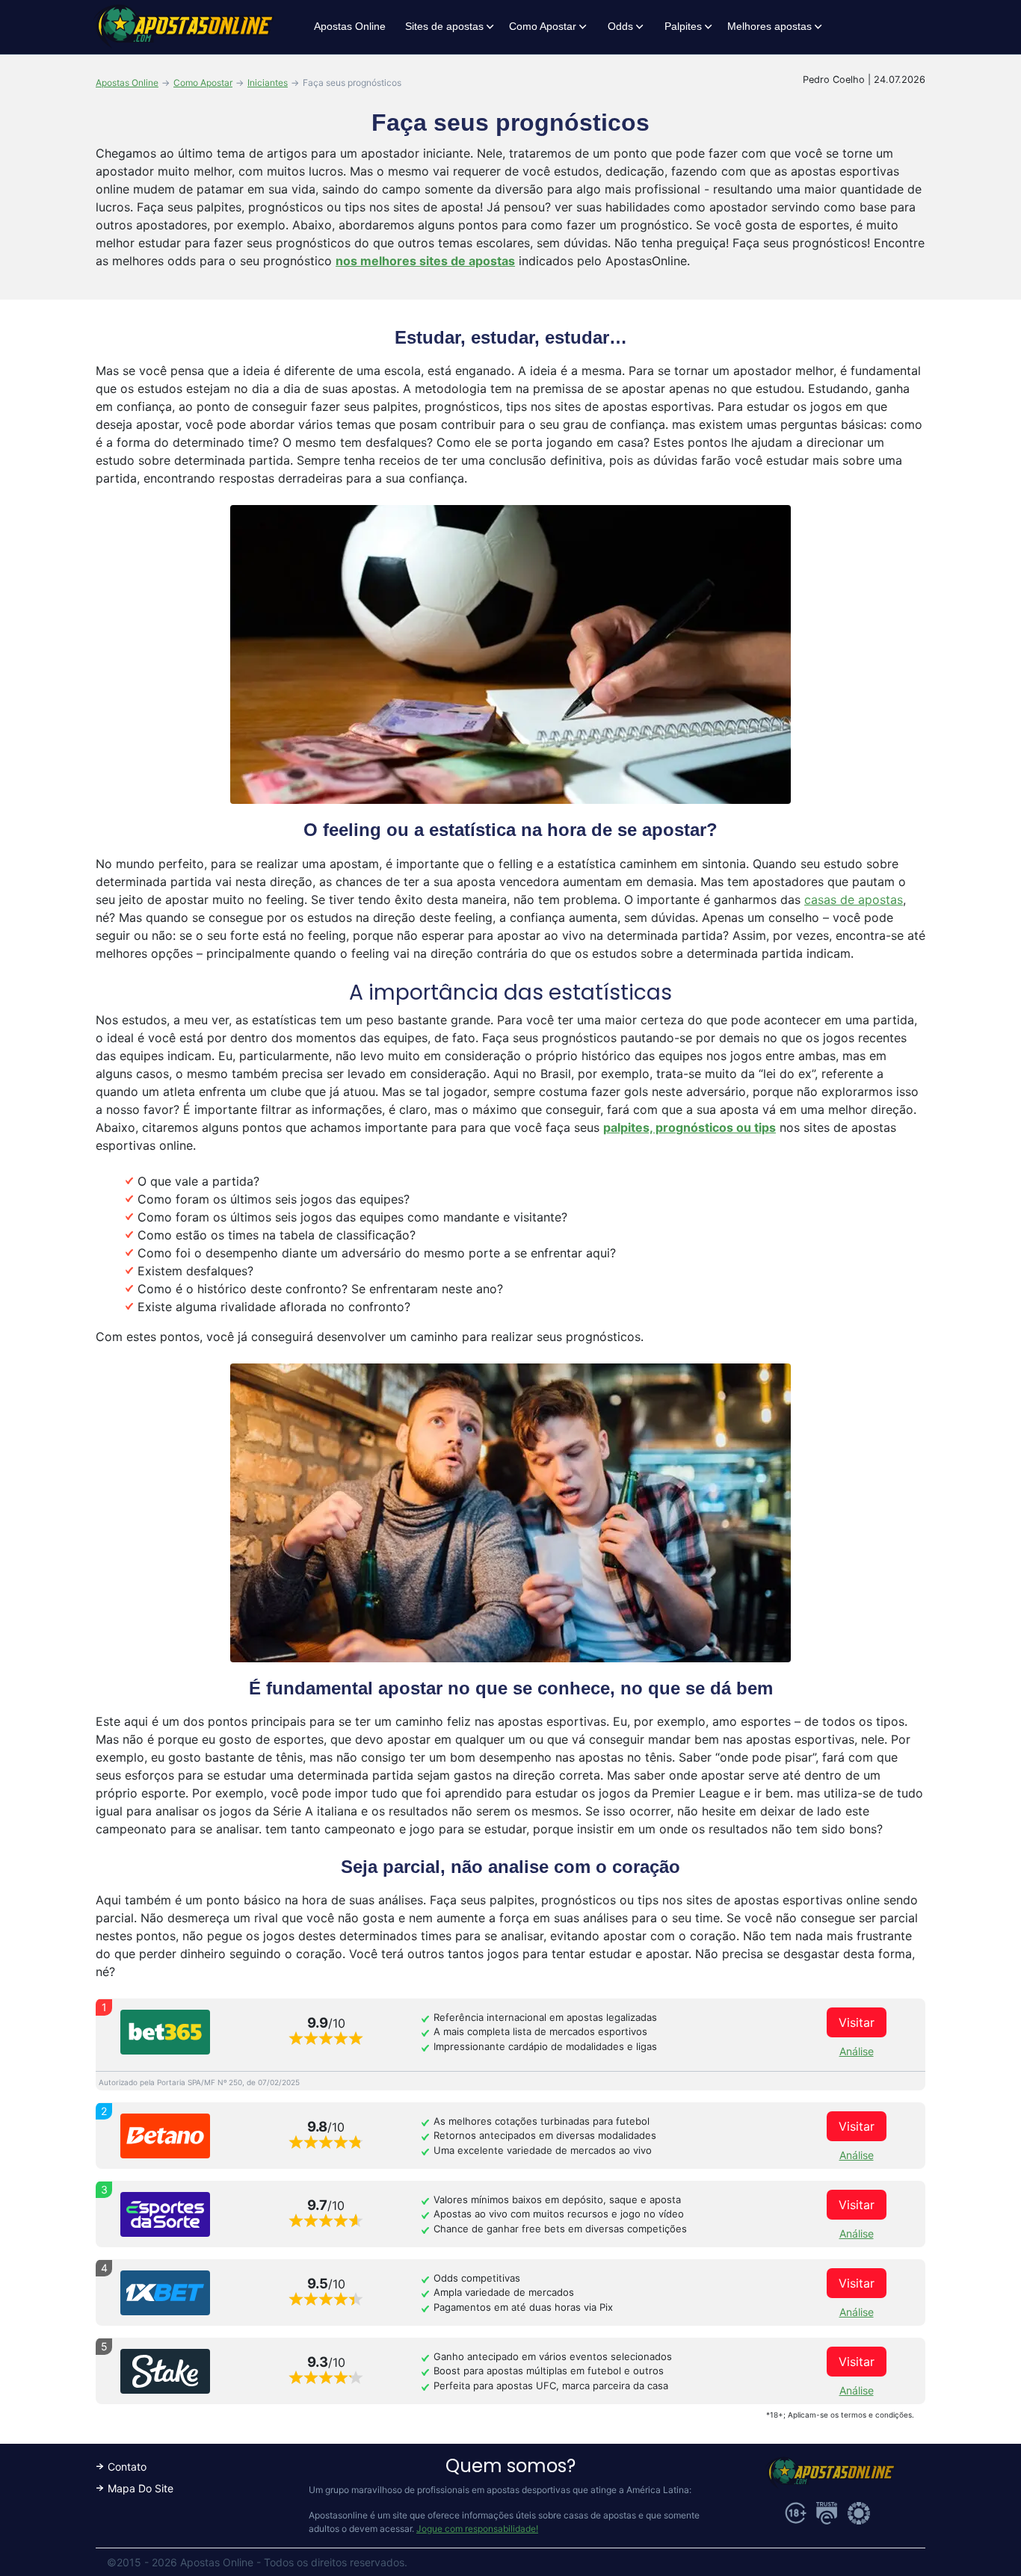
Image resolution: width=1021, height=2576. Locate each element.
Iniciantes (268, 83)
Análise (857, 2051)
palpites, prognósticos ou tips (690, 1127)
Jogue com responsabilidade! (477, 2529)
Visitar (857, 2022)
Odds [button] (620, 26)
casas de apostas (854, 900)
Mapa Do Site (141, 2488)
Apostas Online (350, 26)
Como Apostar (543, 26)
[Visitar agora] (165, 2032)
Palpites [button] (683, 26)
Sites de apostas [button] (444, 26)
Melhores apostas (769, 26)
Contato (127, 2467)
